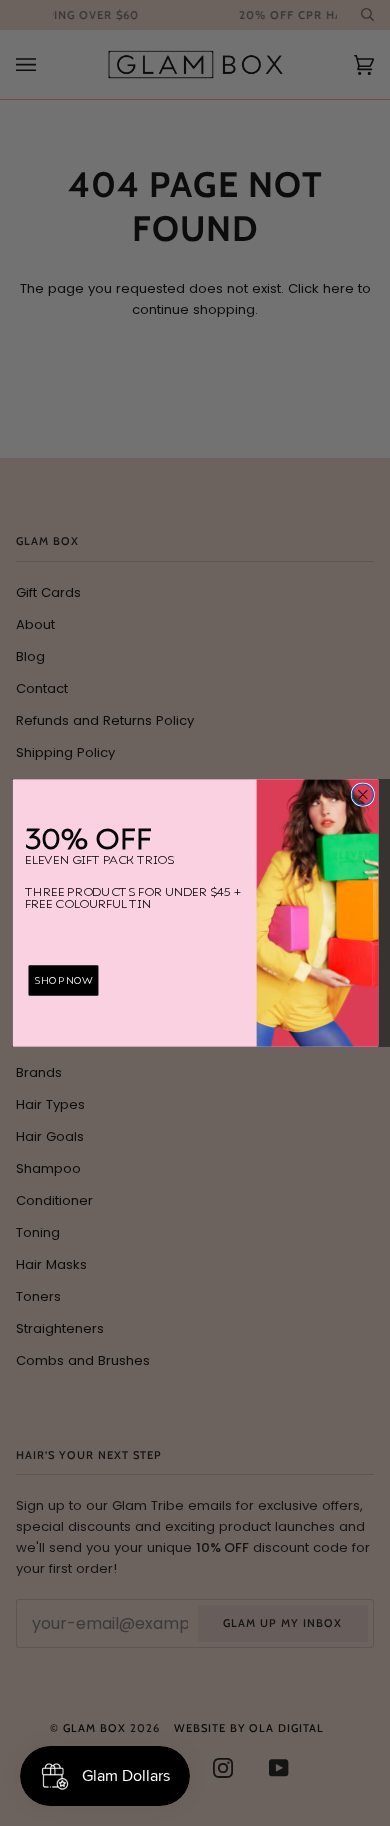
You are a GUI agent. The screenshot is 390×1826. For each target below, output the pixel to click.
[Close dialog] (362, 794)
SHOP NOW (63, 981)
